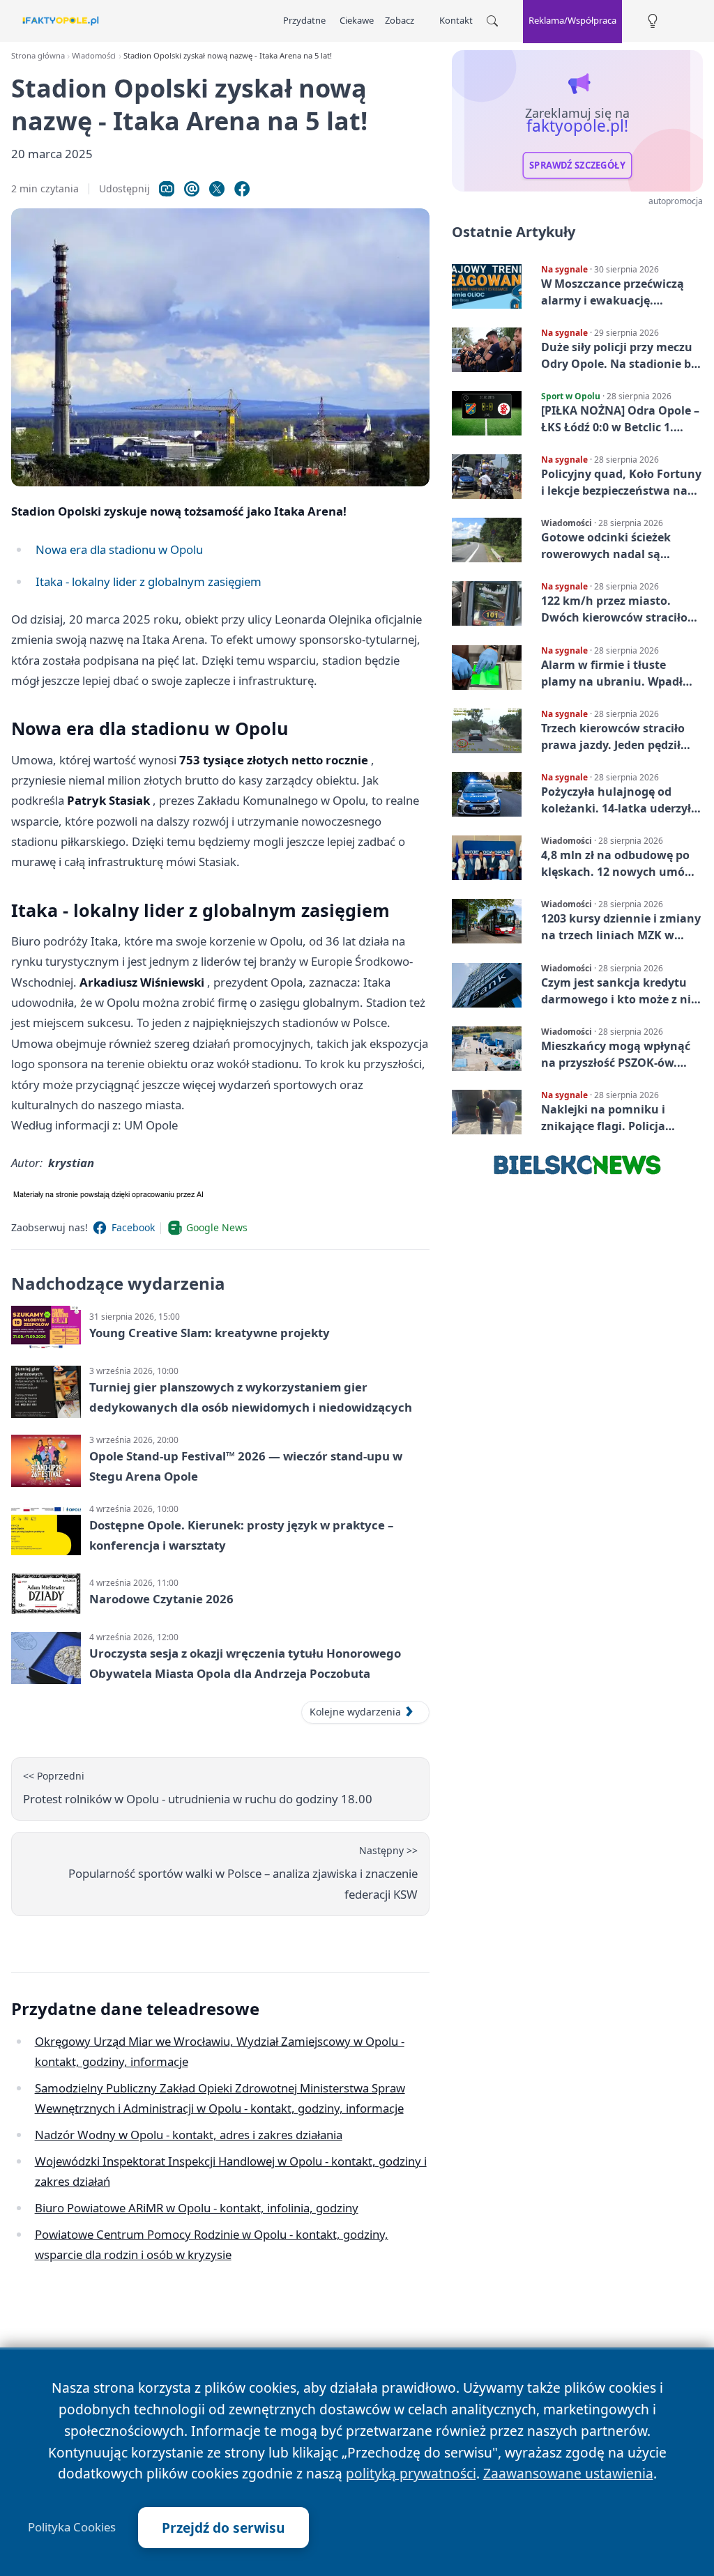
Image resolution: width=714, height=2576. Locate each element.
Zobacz (400, 20)
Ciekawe (357, 20)
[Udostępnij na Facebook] (242, 189)
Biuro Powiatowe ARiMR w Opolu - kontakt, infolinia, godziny (197, 2208)
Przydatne (304, 20)
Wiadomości (94, 55)
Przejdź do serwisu (223, 2528)
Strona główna (38, 55)
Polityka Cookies (72, 2527)
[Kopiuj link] (167, 189)
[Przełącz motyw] (653, 21)
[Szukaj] (492, 21)
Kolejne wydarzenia (355, 1712)
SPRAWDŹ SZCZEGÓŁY (577, 165)
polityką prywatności (411, 2473)
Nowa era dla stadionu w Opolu (119, 549)
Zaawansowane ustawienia (568, 2473)
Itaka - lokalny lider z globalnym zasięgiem (149, 581)
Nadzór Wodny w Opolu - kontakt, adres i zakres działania (189, 2135)
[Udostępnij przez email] (192, 189)
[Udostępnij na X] (217, 189)
